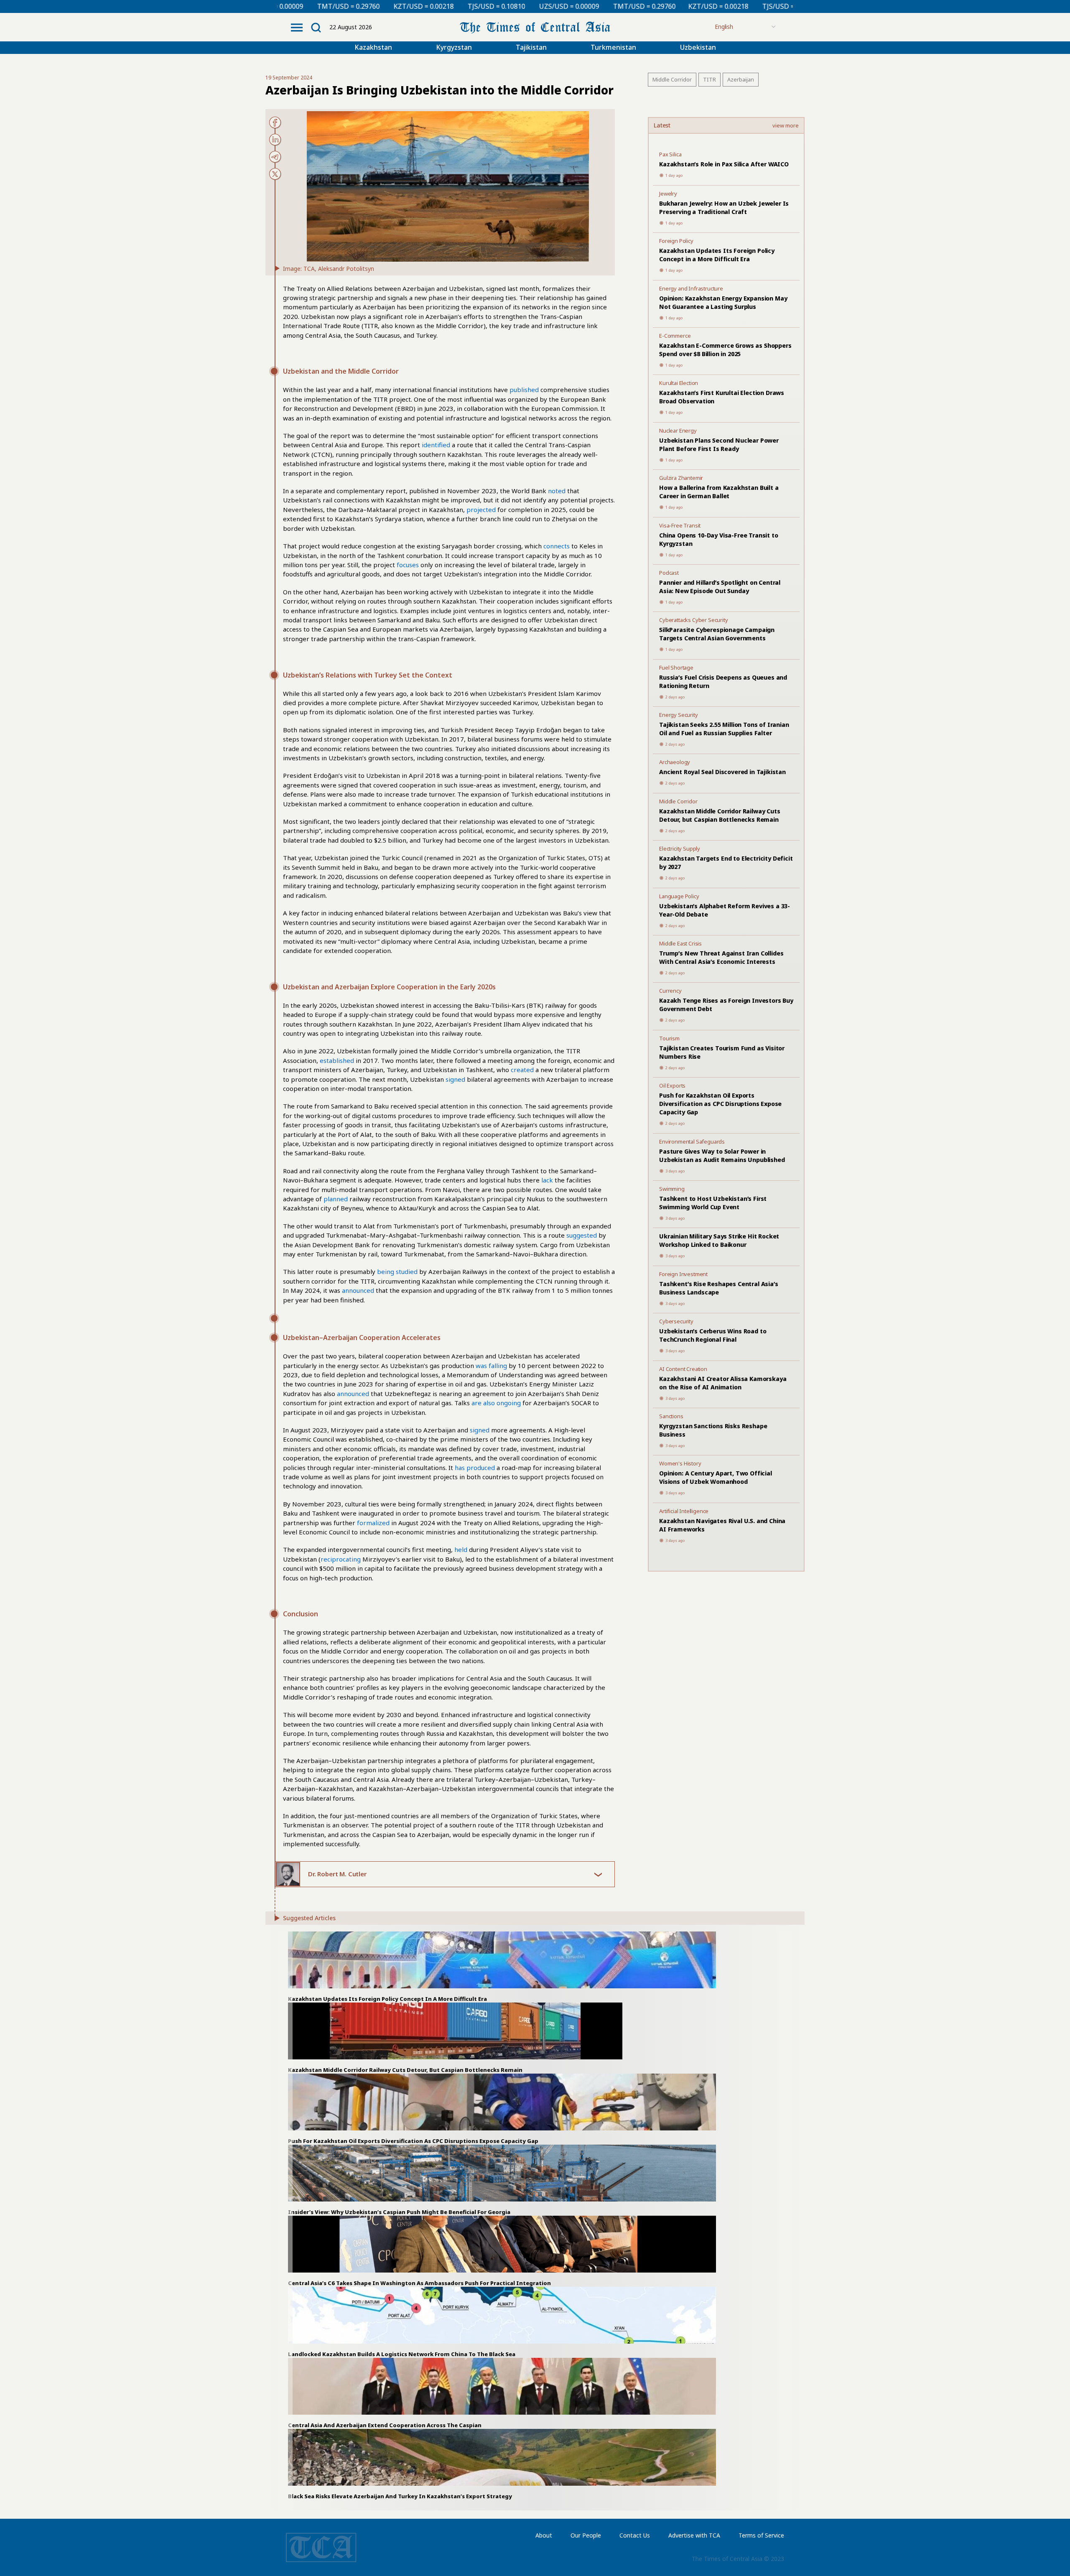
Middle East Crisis (680, 943)
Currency (670, 991)
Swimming (672, 1189)
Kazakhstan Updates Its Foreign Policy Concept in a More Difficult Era (717, 255)
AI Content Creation (683, 1369)
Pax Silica (670, 154)
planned (336, 1199)
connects (557, 546)
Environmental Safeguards (692, 1141)
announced (358, 1290)
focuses (408, 565)
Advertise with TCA (694, 2535)
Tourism (669, 1038)
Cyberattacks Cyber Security (694, 620)
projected (481, 510)
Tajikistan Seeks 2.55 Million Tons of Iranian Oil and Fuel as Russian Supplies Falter (724, 729)
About (544, 2535)
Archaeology (675, 762)
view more (786, 126)
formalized (373, 1523)
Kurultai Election (679, 383)
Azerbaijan (741, 79)
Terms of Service (761, 2535)
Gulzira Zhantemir (681, 478)
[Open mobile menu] (297, 28)
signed (455, 1079)
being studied (397, 1271)
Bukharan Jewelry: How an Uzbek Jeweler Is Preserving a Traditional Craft (724, 208)
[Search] (316, 28)
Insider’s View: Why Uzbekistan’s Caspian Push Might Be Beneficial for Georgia (399, 2212)
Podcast (669, 573)
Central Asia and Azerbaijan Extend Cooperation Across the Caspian (385, 2425)
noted (557, 491)
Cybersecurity (676, 1321)
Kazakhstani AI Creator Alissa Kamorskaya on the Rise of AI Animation (723, 1383)
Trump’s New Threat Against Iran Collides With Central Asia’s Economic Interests (721, 957)
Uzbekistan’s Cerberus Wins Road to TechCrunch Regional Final (713, 1335)
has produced (475, 1468)
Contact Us (635, 2535)
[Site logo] (535, 27)
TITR (710, 79)
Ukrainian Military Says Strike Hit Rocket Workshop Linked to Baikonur (719, 1240)
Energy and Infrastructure (691, 288)
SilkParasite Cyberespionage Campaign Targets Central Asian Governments (717, 634)
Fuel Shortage (676, 668)
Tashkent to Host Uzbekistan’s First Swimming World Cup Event (713, 1203)
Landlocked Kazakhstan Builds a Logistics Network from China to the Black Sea (402, 2354)
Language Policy (679, 896)
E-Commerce (675, 336)
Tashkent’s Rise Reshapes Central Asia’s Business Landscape (719, 1288)
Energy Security (679, 715)
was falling (491, 1366)
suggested (582, 1235)
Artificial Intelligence (684, 1511)
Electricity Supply (680, 848)
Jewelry (668, 194)
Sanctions (671, 1416)
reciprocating (341, 1559)
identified (436, 445)
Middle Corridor (672, 79)
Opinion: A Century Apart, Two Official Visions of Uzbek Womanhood (716, 1477)
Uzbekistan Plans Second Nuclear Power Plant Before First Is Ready (719, 445)
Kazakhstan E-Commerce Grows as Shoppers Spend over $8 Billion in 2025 (725, 350)
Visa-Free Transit (680, 525)
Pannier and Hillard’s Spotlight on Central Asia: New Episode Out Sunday (720, 587)
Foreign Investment (683, 1274)
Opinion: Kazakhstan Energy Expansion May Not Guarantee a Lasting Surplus (723, 302)
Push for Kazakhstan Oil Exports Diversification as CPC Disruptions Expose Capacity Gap (720, 1104)
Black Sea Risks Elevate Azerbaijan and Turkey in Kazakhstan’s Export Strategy (400, 2496)
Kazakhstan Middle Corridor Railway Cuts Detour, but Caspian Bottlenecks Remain (720, 815)
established (337, 1060)
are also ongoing (496, 1403)
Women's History (680, 1463)
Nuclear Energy (678, 431)
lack (547, 1180)
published (524, 390)
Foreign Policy (676, 241)
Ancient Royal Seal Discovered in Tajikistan (722, 772)
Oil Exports (672, 1085)
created (522, 1070)
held (461, 1549)
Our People (586, 2535)
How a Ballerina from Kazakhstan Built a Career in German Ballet (719, 492)
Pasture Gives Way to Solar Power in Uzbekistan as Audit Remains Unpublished (722, 1156)
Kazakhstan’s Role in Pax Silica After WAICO (724, 164)
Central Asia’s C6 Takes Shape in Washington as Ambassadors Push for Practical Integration (419, 2283)
